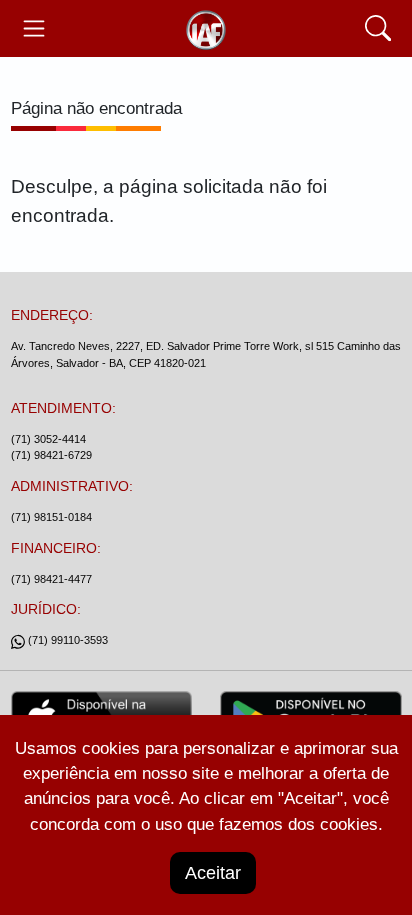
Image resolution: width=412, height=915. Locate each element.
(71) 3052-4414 (48, 439)
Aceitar (213, 873)
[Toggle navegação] (34, 28)
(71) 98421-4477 (51, 579)
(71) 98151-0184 (51, 517)
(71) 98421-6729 (51, 455)
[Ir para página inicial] (206, 28)
